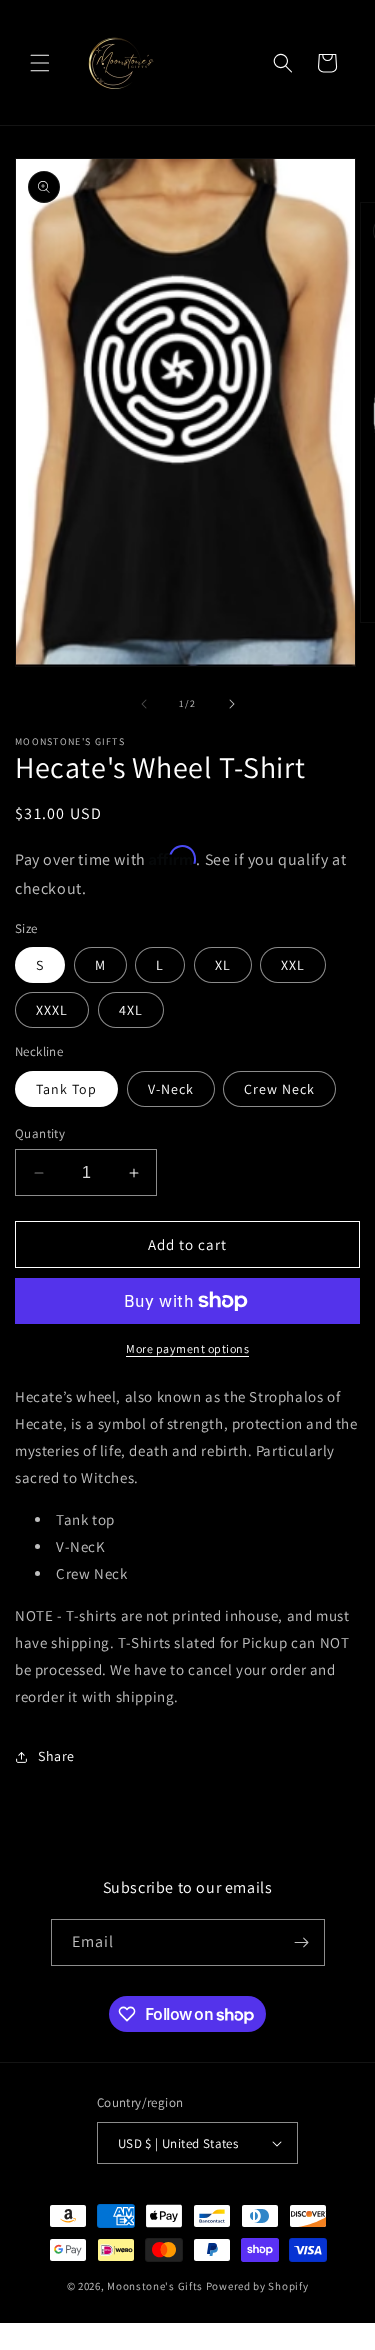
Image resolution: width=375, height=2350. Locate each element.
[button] (40, 63)
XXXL (52, 1010)
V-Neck (171, 1089)
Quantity (40, 1133)
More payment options (187, 1348)
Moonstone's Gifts (155, 2286)
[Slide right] (232, 704)
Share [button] (56, 1756)
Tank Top (66, 1089)
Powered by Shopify (257, 2286)
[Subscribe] (302, 1942)
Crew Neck (279, 1089)
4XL (131, 1010)
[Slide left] (144, 704)
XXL (293, 965)
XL (223, 965)
